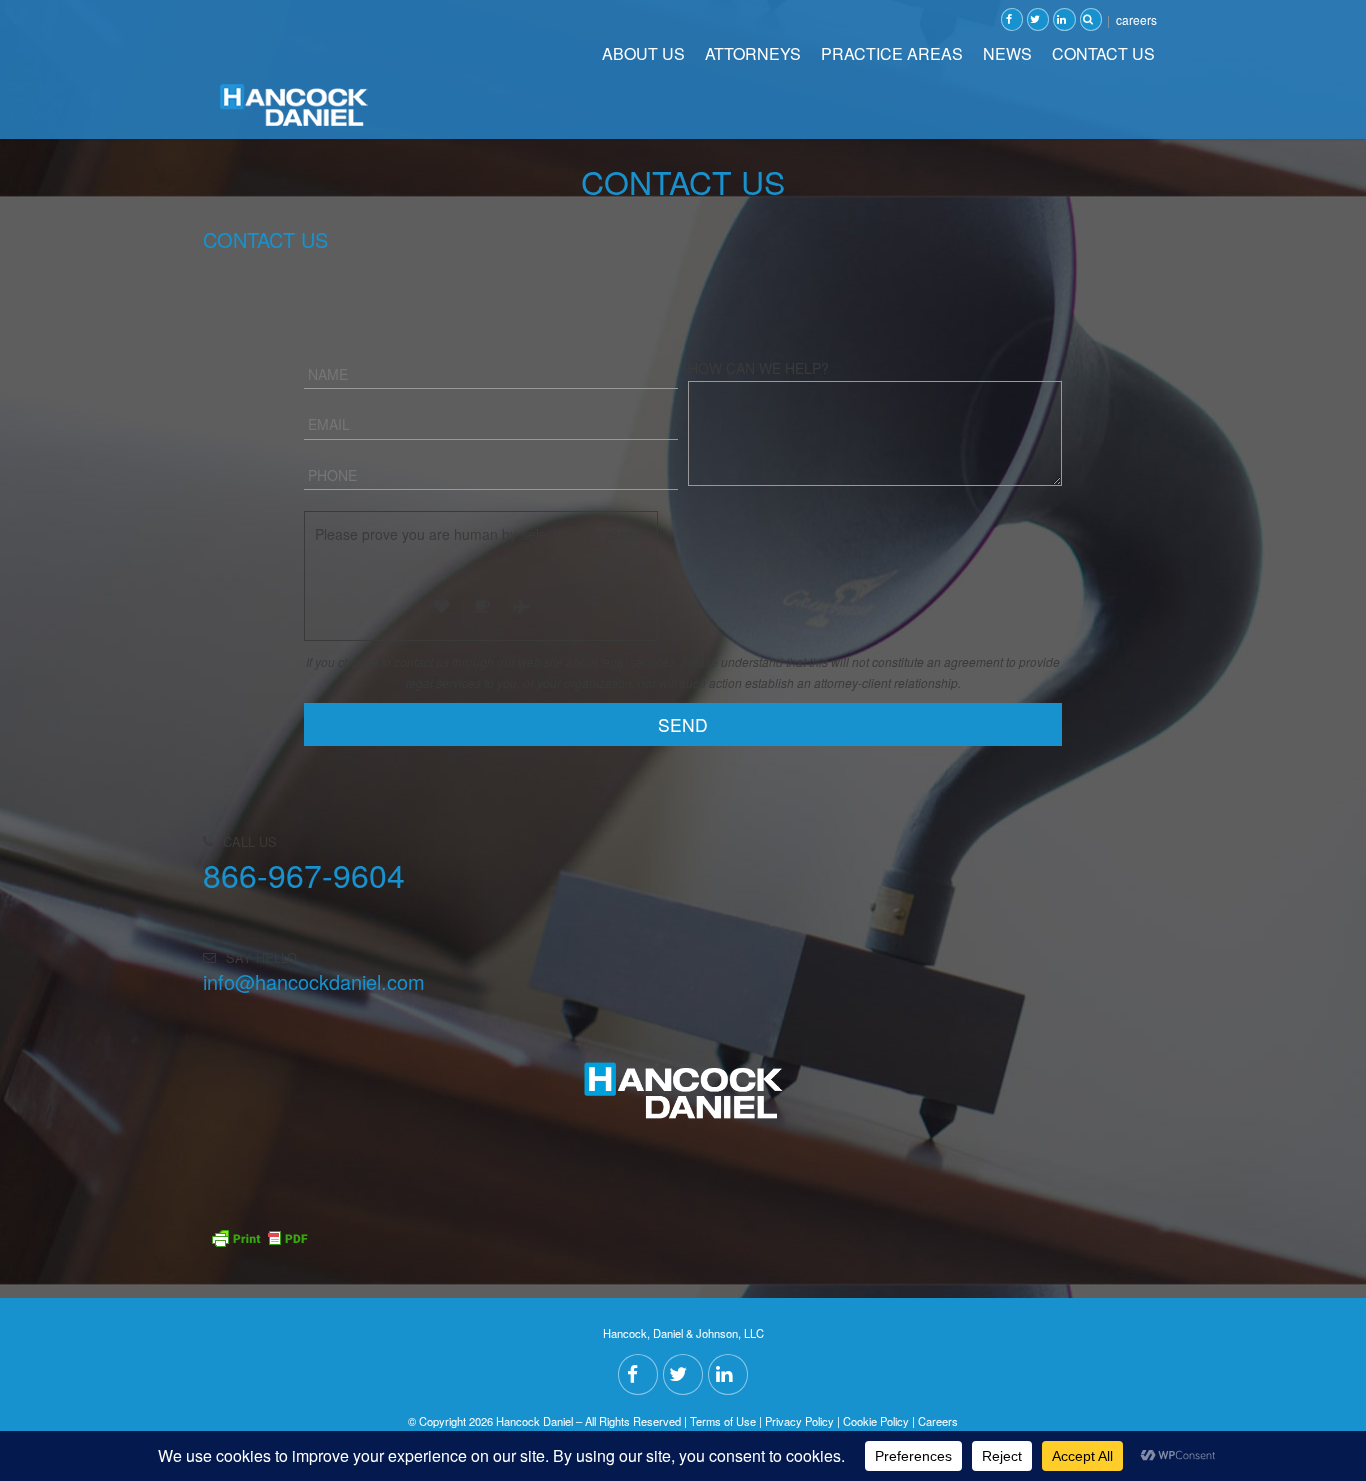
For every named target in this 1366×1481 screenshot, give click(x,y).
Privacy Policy (799, 1421)
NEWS (1007, 53)
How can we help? (758, 368)
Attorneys (753, 53)
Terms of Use (723, 1421)
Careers (1136, 19)
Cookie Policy (876, 1421)
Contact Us (1103, 53)
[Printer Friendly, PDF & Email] (259, 1208)
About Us (643, 53)
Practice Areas (892, 53)
